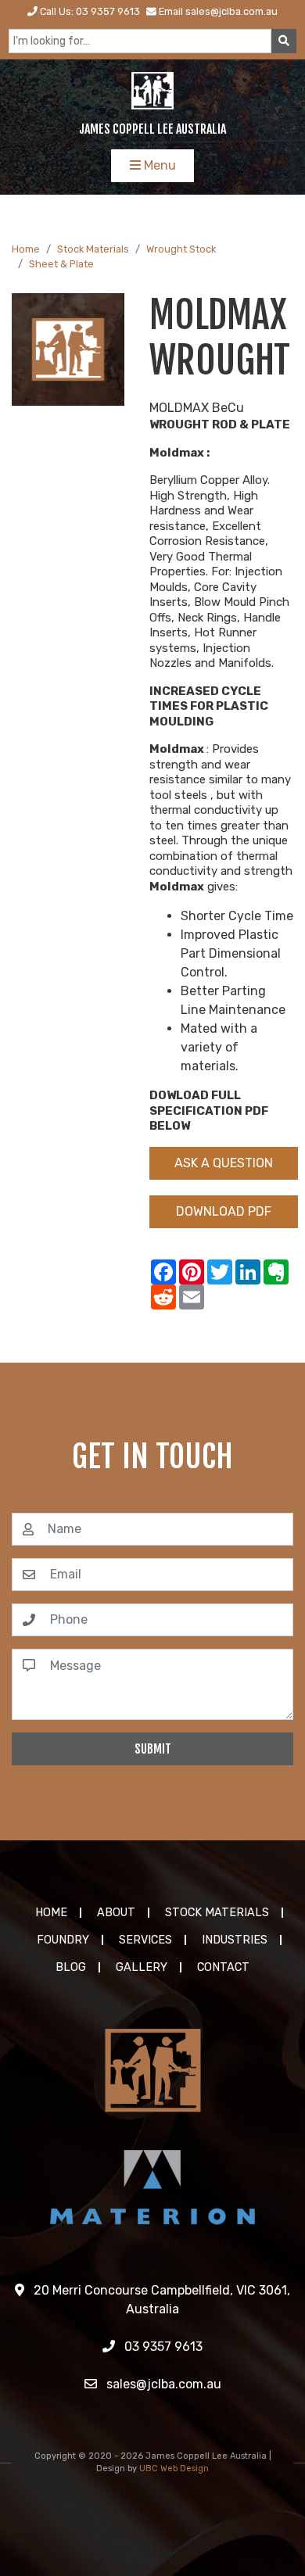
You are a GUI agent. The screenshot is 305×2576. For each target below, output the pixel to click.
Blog (71, 1967)
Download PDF (224, 1211)
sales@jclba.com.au (162, 2384)
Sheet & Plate (61, 264)
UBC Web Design (174, 2469)
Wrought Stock (181, 249)
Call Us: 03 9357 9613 (89, 11)
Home (26, 249)
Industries (235, 1940)
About (116, 1913)
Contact (223, 1967)
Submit (153, 1749)
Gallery (142, 1967)
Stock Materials (93, 249)
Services (145, 1940)
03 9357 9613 (162, 2347)
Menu (158, 165)
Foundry (63, 1940)
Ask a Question (224, 1163)
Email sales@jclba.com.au (217, 11)
